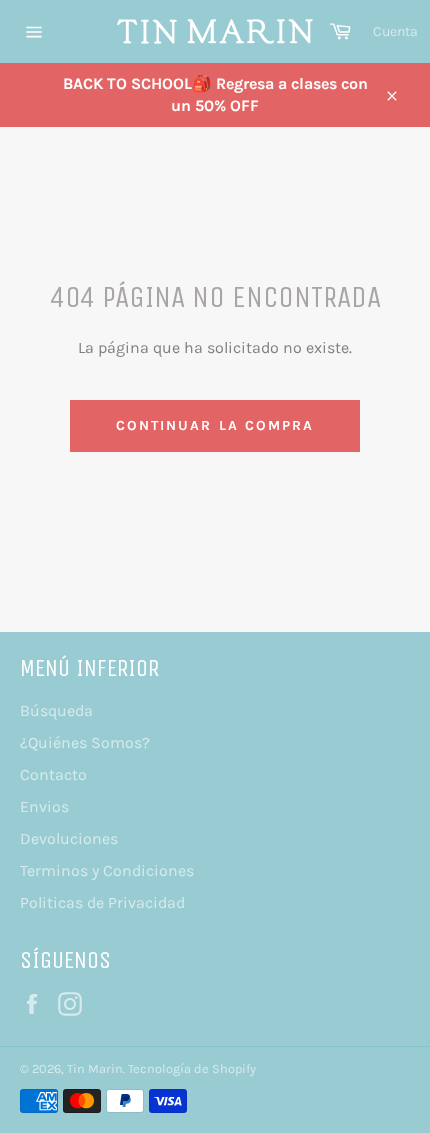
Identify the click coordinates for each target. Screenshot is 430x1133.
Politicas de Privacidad (102, 902)
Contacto (53, 774)
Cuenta (395, 31)
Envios (44, 806)
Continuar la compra (215, 425)
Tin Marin (95, 1068)
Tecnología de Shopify (192, 1068)
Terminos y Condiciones (107, 870)
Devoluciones (69, 838)
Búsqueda (56, 710)
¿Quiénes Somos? (85, 742)
